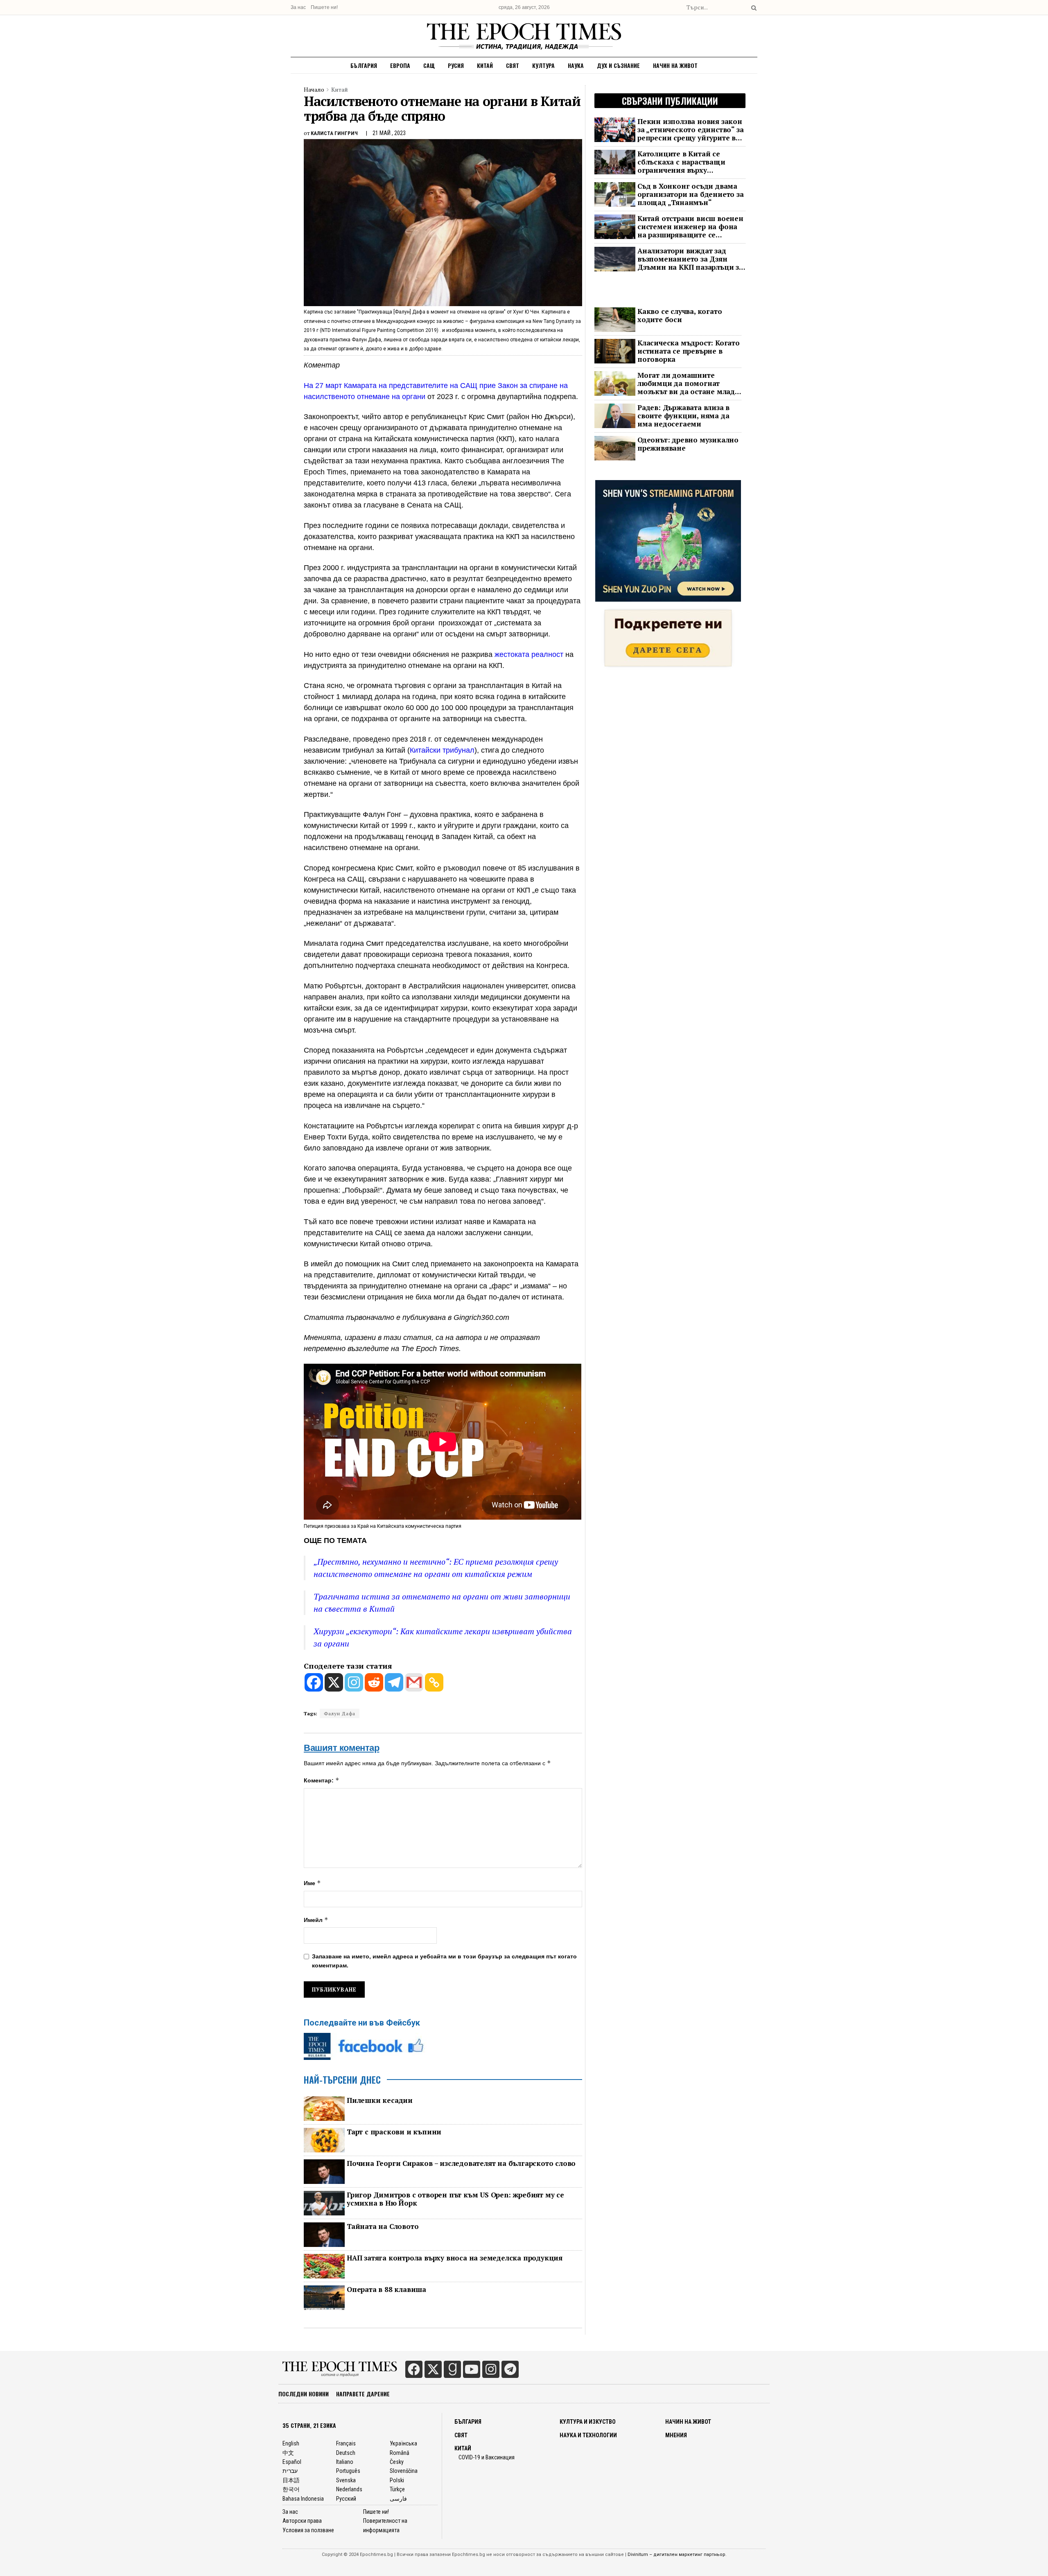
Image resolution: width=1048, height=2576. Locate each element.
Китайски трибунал (442, 750)
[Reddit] (374, 1682)
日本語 (291, 2480)
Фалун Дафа (340, 1713)
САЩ (429, 65)
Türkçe (397, 2489)
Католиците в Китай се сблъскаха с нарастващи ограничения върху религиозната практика (681, 162)
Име (312, 1883)
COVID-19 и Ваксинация (487, 2457)
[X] (334, 1682)
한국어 (291, 2489)
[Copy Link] (434, 1682)
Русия (456, 65)
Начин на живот (675, 65)
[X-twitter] (433, 2369)
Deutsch (346, 2453)
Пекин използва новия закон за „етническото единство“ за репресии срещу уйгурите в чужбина (690, 130)
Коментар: (322, 1780)
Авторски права (302, 2521)
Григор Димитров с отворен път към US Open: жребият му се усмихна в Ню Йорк (455, 2199)
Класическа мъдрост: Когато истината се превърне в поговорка (689, 351)
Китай (485, 65)
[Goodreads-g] (452, 2369)
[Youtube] (472, 2369)
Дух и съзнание (618, 65)
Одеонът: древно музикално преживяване (688, 444)
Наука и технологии (588, 2435)
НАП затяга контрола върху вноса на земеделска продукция (455, 2258)
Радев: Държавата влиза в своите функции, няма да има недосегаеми (683, 416)
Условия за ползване (308, 2530)
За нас (298, 7)
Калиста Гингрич (334, 133)
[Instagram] (354, 1682)
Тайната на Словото (383, 2226)
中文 (288, 2453)
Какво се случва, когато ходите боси (680, 316)
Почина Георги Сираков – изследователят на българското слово (461, 2163)
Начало (314, 89)
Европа (400, 65)
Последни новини (304, 2394)
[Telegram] (394, 1682)
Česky (397, 2462)
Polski (397, 2480)
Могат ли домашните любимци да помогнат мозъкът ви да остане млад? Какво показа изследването (688, 383)
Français (346, 2443)
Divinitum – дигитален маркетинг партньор (676, 2555)
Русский (346, 2499)
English (291, 2443)
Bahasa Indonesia (303, 2499)
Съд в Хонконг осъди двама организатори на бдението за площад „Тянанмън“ (691, 194)
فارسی (398, 2499)
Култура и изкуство (588, 2422)
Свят (513, 65)
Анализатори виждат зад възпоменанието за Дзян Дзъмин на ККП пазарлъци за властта (690, 259)
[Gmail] (414, 1682)
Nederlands (349, 2489)
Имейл (316, 1920)
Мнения (676, 2435)
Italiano (345, 2462)
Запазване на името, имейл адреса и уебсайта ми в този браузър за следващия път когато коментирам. (444, 1961)
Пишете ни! (324, 7)
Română (400, 2453)
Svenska (346, 2480)
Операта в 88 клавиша (386, 2290)
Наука (576, 65)
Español (292, 2462)
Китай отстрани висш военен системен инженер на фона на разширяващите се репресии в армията (690, 227)
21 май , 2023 (389, 133)
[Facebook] (314, 1682)
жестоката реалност (529, 654)
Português (348, 2471)
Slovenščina (404, 2471)
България (364, 65)
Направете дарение (363, 2394)
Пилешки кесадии (380, 2100)
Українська (403, 2443)
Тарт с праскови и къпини (394, 2132)
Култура (543, 65)
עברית (290, 2471)
